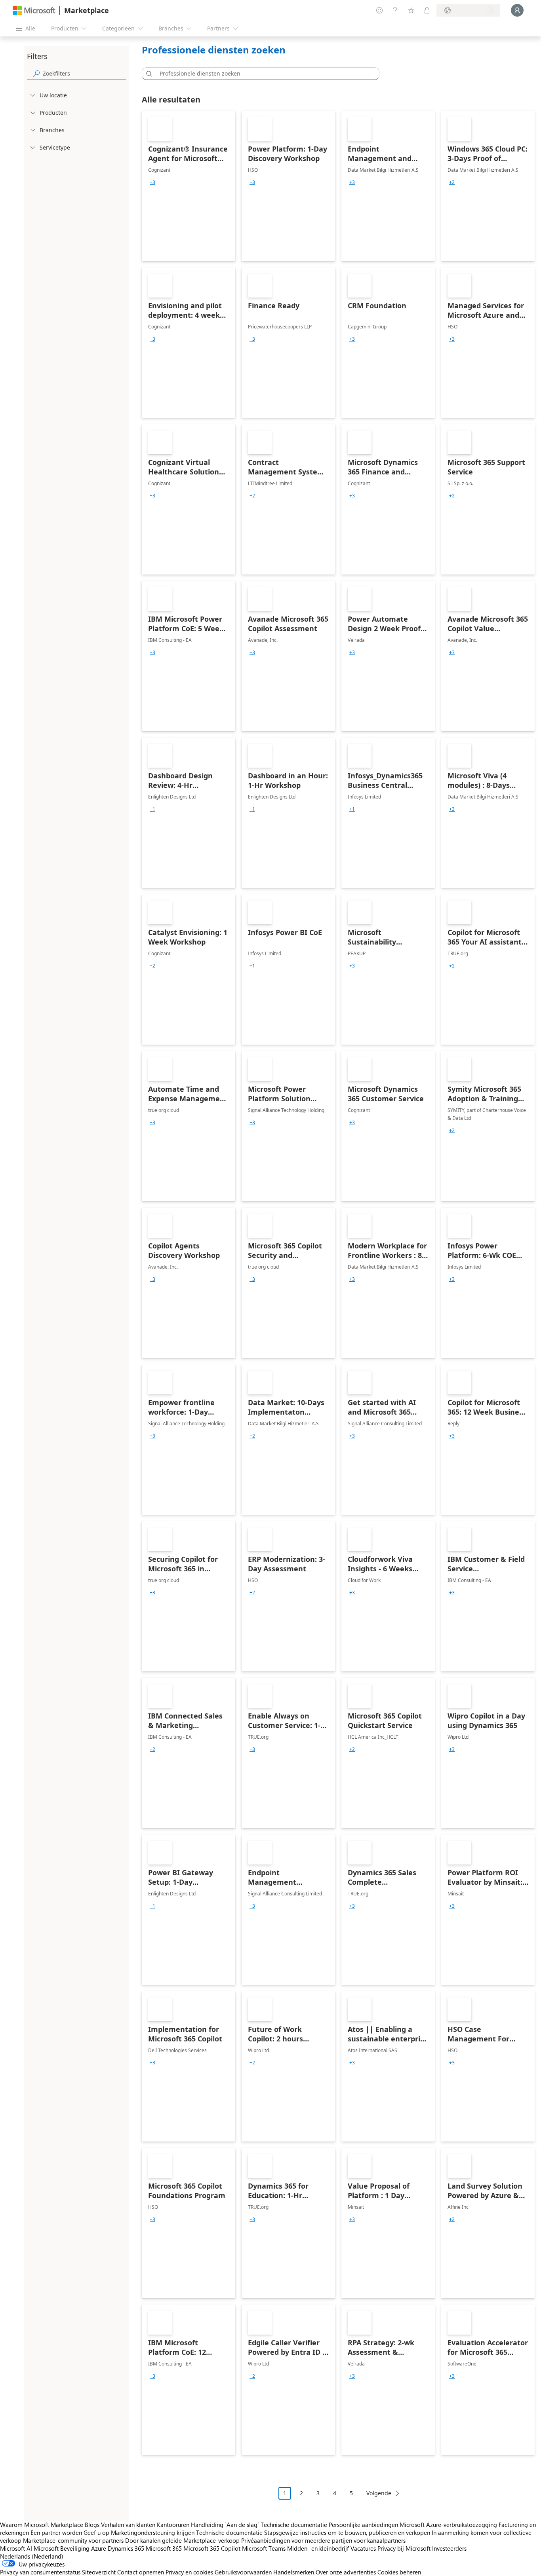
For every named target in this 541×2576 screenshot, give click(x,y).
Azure (99, 2548)
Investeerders (449, 2548)
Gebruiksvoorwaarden (243, 2572)
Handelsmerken (294, 2572)
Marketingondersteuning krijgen (153, 2532)
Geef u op (96, 2532)
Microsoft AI (16, 2548)
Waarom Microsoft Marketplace (42, 2525)
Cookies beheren (399, 2572)
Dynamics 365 (126, 2548)
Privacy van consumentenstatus (40, 2572)
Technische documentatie (294, 2525)
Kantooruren (173, 2525)
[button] (148, 74)
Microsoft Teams (264, 2548)
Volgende (379, 2493)
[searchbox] (84, 73)
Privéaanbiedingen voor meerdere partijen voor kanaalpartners (323, 2540)
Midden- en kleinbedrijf (318, 2548)
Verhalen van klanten (128, 2525)
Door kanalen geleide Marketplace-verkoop (182, 2540)
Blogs (92, 2525)
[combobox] (263, 74)
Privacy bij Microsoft (404, 2548)
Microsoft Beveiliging (62, 2548)
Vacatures (363, 2548)
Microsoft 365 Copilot (212, 2548)
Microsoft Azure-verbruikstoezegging (449, 2525)
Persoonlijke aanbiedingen (363, 2525)
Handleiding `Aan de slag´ (225, 2525)
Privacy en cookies (189, 2572)
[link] (189, 186)
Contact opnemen (141, 2572)
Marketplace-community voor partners (73, 2540)
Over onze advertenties (346, 2572)
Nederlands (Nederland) (32, 2556)
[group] (152, 182)
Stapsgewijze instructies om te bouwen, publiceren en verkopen (347, 2532)
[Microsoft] (34, 10)
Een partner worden (56, 2532)
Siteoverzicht (99, 2572)
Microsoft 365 (164, 2548)
